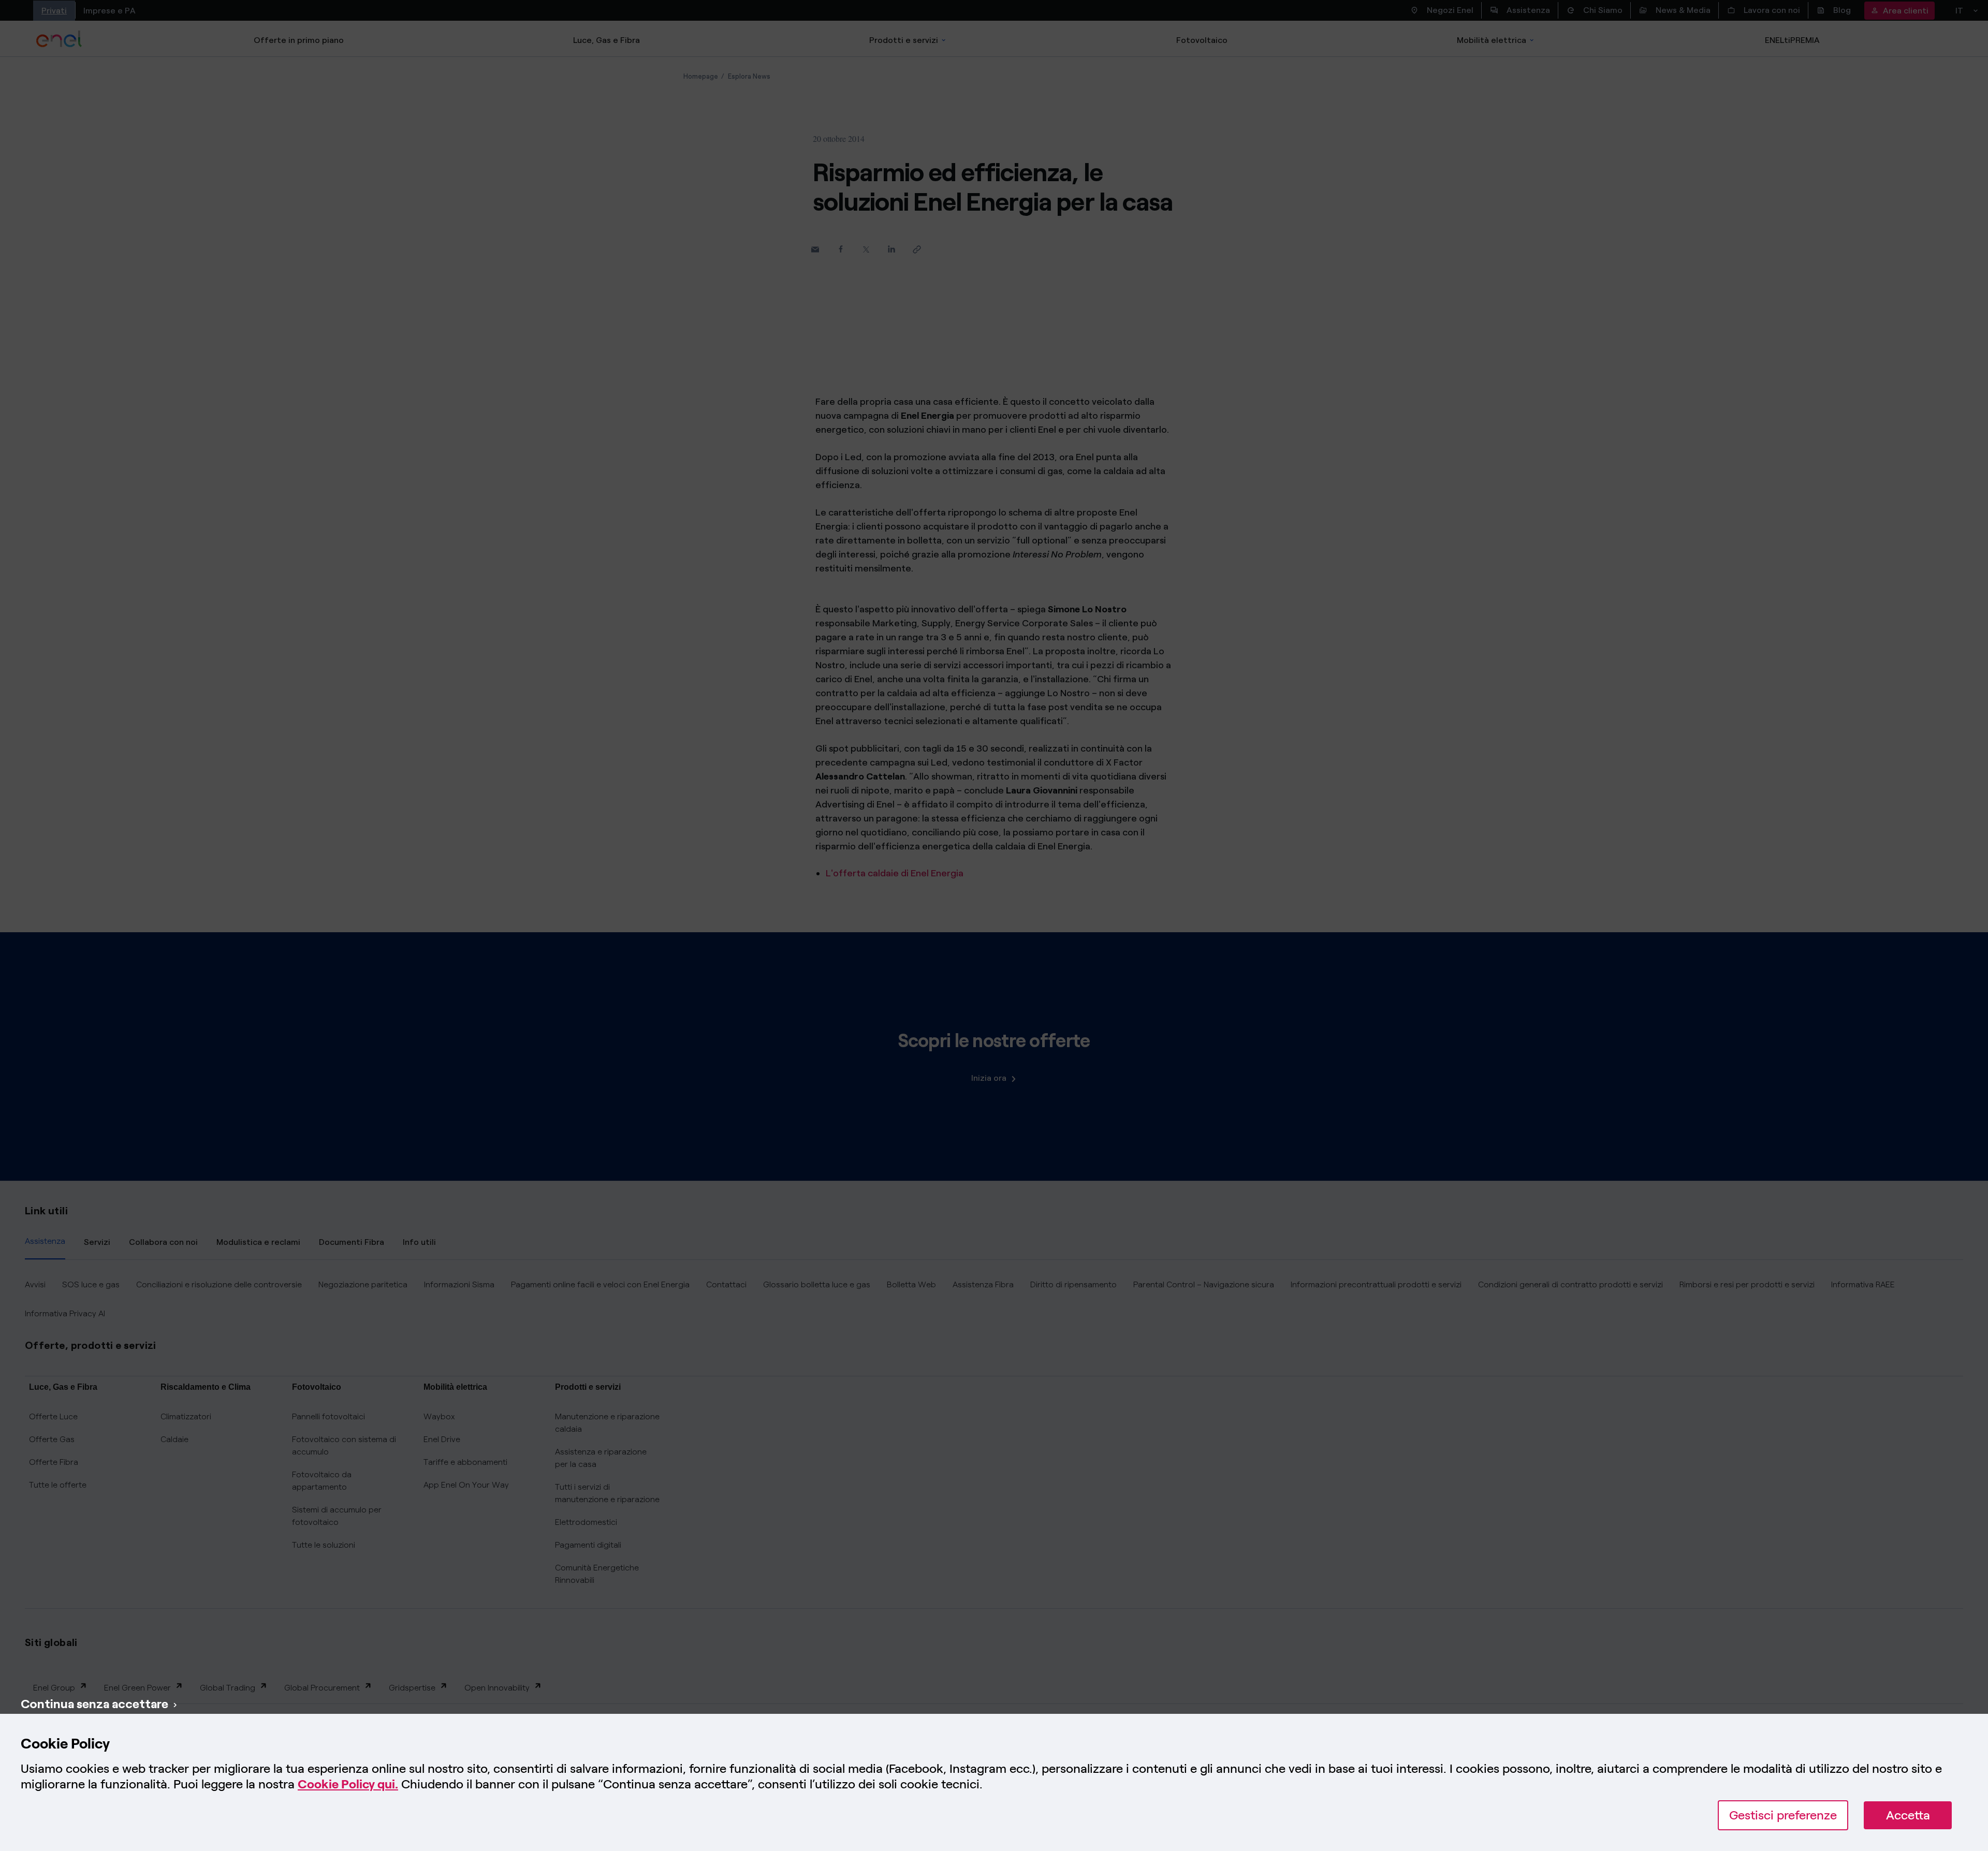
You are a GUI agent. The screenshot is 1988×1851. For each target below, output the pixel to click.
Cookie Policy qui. (348, 1784)
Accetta (1908, 1815)
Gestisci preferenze (1783, 1815)
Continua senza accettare (94, 1704)
